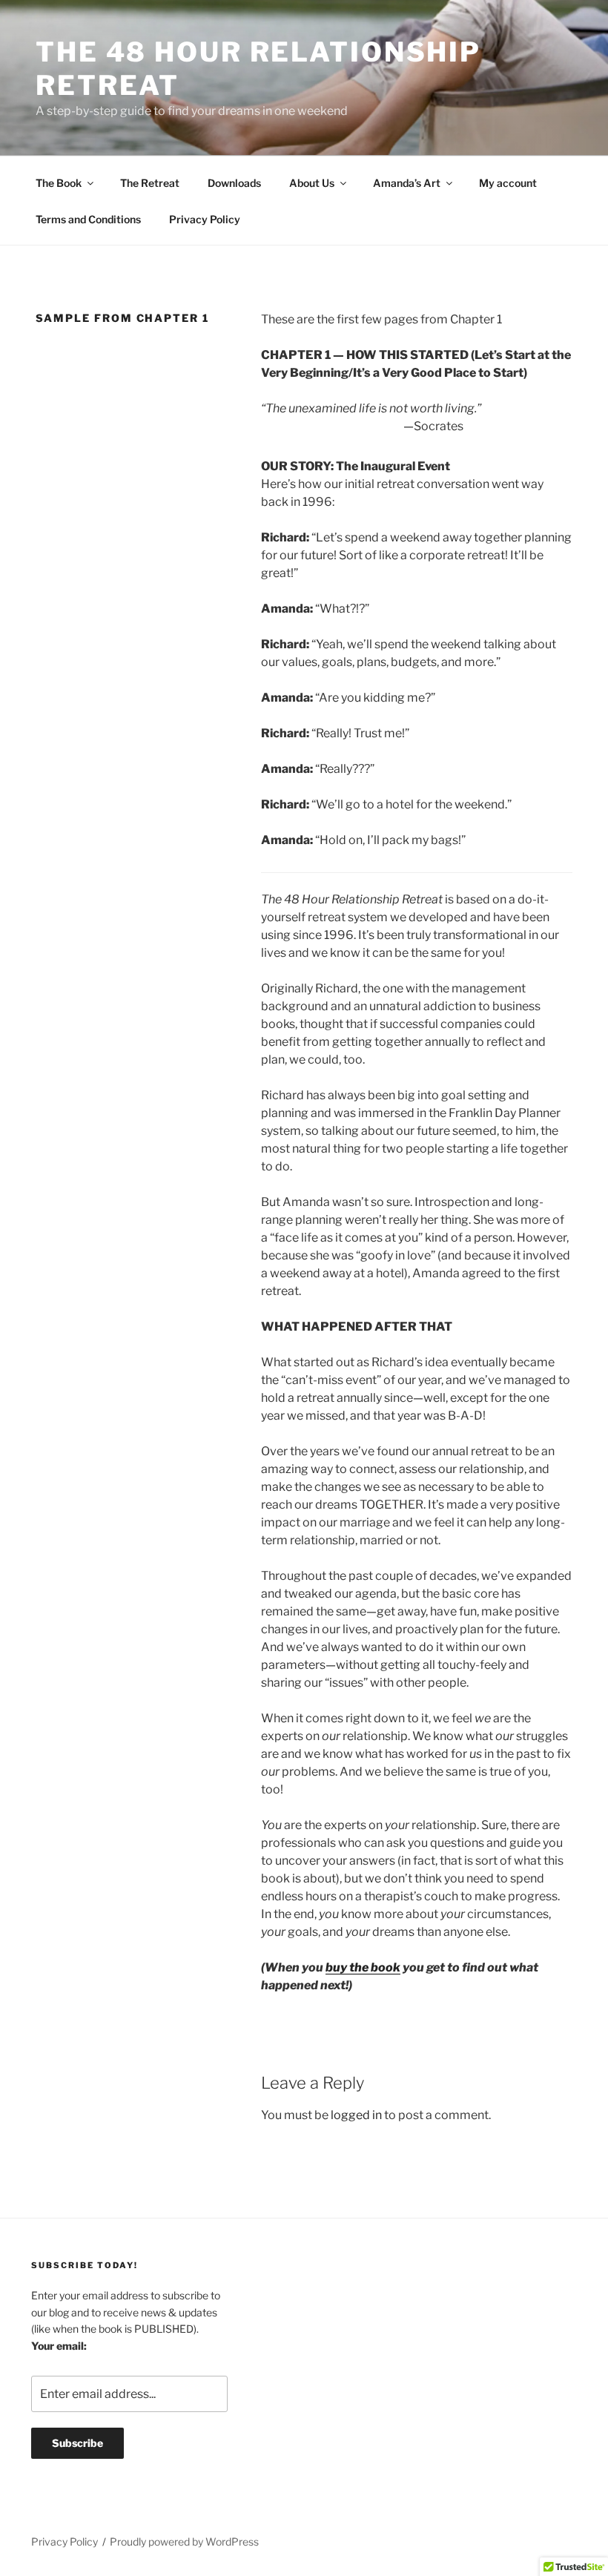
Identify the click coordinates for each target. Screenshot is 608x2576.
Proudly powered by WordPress (184, 2542)
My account (508, 183)
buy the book (363, 1967)
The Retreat (150, 183)
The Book (59, 183)
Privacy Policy (205, 219)
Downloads (234, 183)
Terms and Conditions (88, 219)
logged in (356, 2115)
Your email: (59, 2346)
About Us (312, 183)
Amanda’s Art (407, 183)
